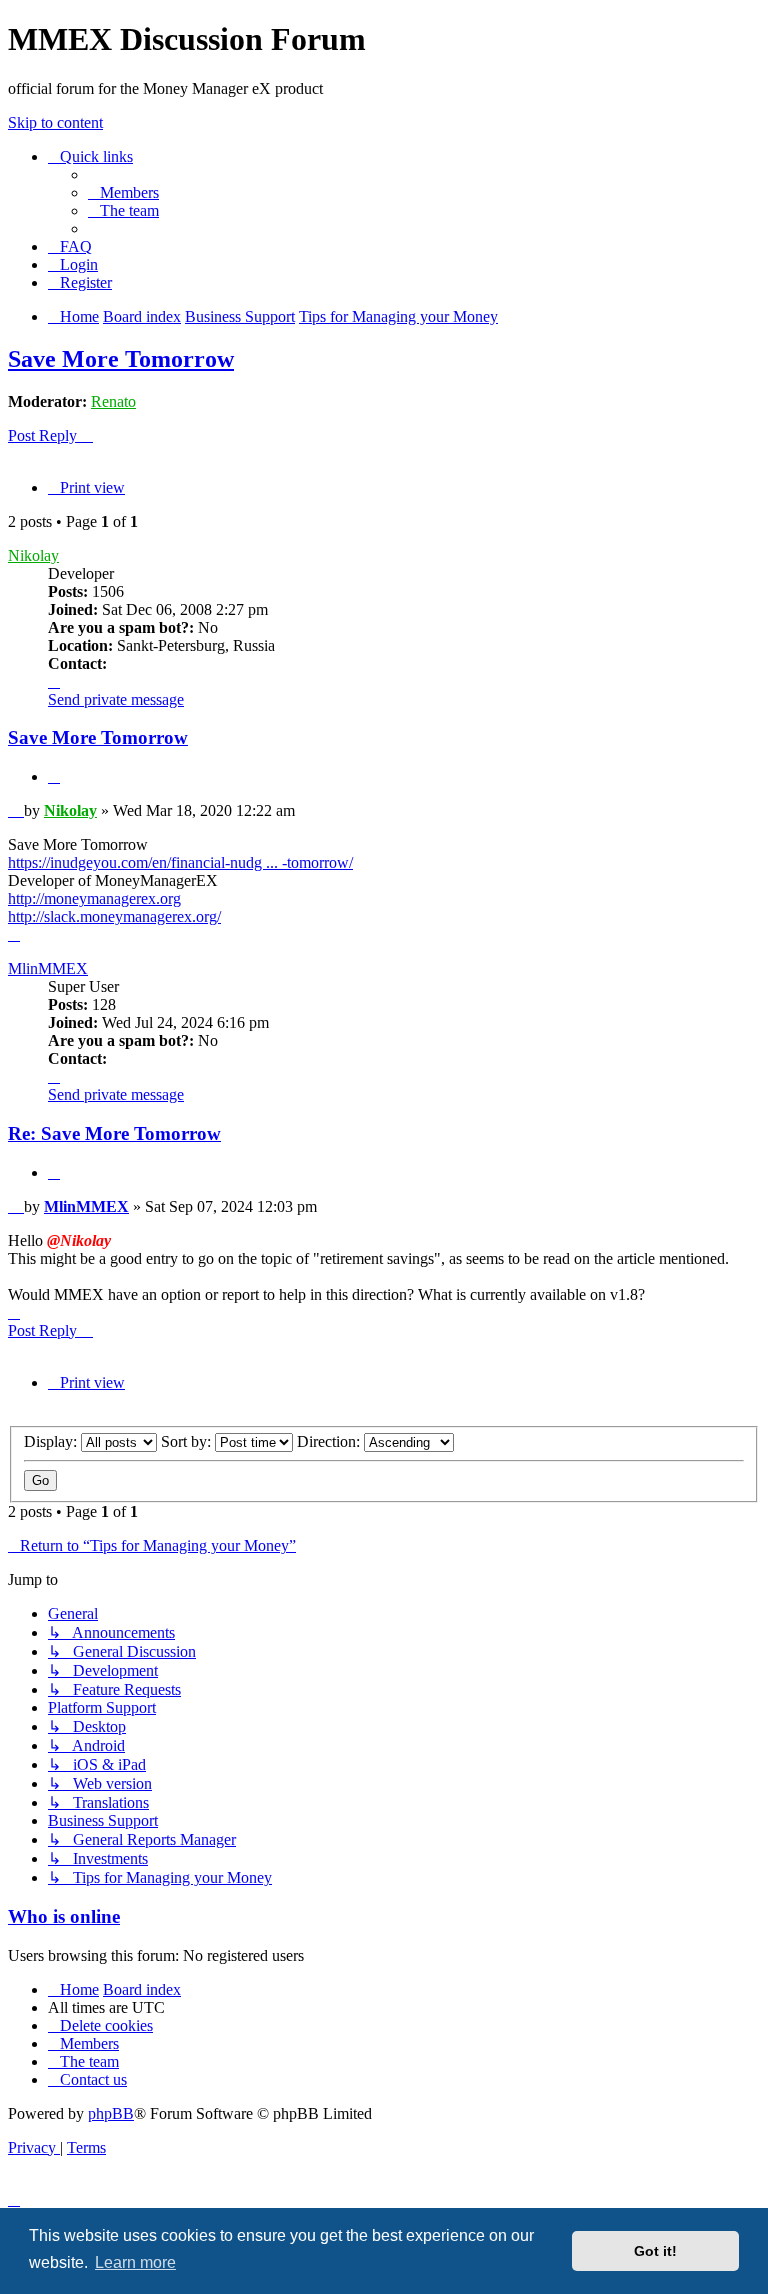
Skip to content (55, 122)
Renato (113, 401)
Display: (52, 1441)
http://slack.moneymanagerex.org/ (114, 916)
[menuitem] (123, 192)
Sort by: (188, 1441)
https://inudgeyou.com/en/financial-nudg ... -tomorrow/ (180, 862)
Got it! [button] (655, 2251)
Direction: (330, 1441)
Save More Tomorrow (121, 359)
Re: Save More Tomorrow (114, 1133)
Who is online (64, 1916)
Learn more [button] (135, 2262)
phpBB (111, 2113)
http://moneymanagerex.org (94, 898)
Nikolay (33, 555)
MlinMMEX (48, 968)
